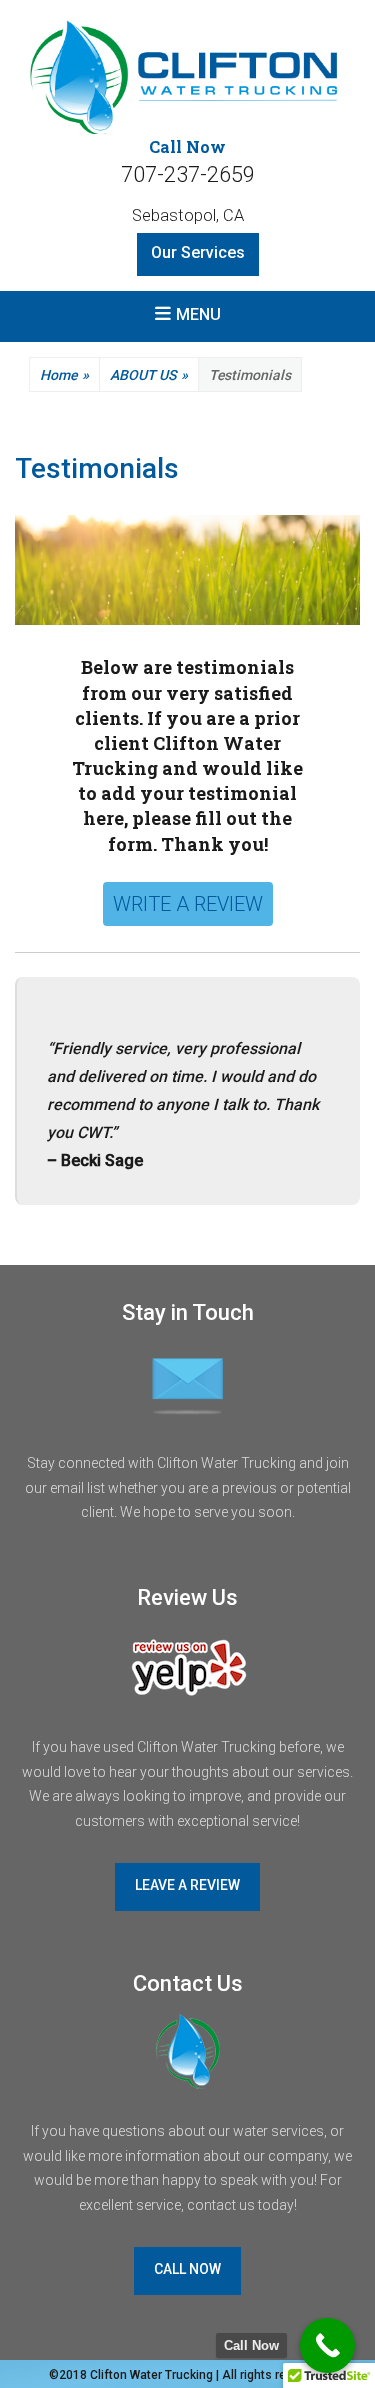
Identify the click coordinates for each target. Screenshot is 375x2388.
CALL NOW (187, 2269)
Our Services (198, 252)
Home (64, 375)
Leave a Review (187, 1885)
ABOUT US (149, 375)
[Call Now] (327, 2345)
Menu (198, 314)
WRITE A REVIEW (188, 904)
